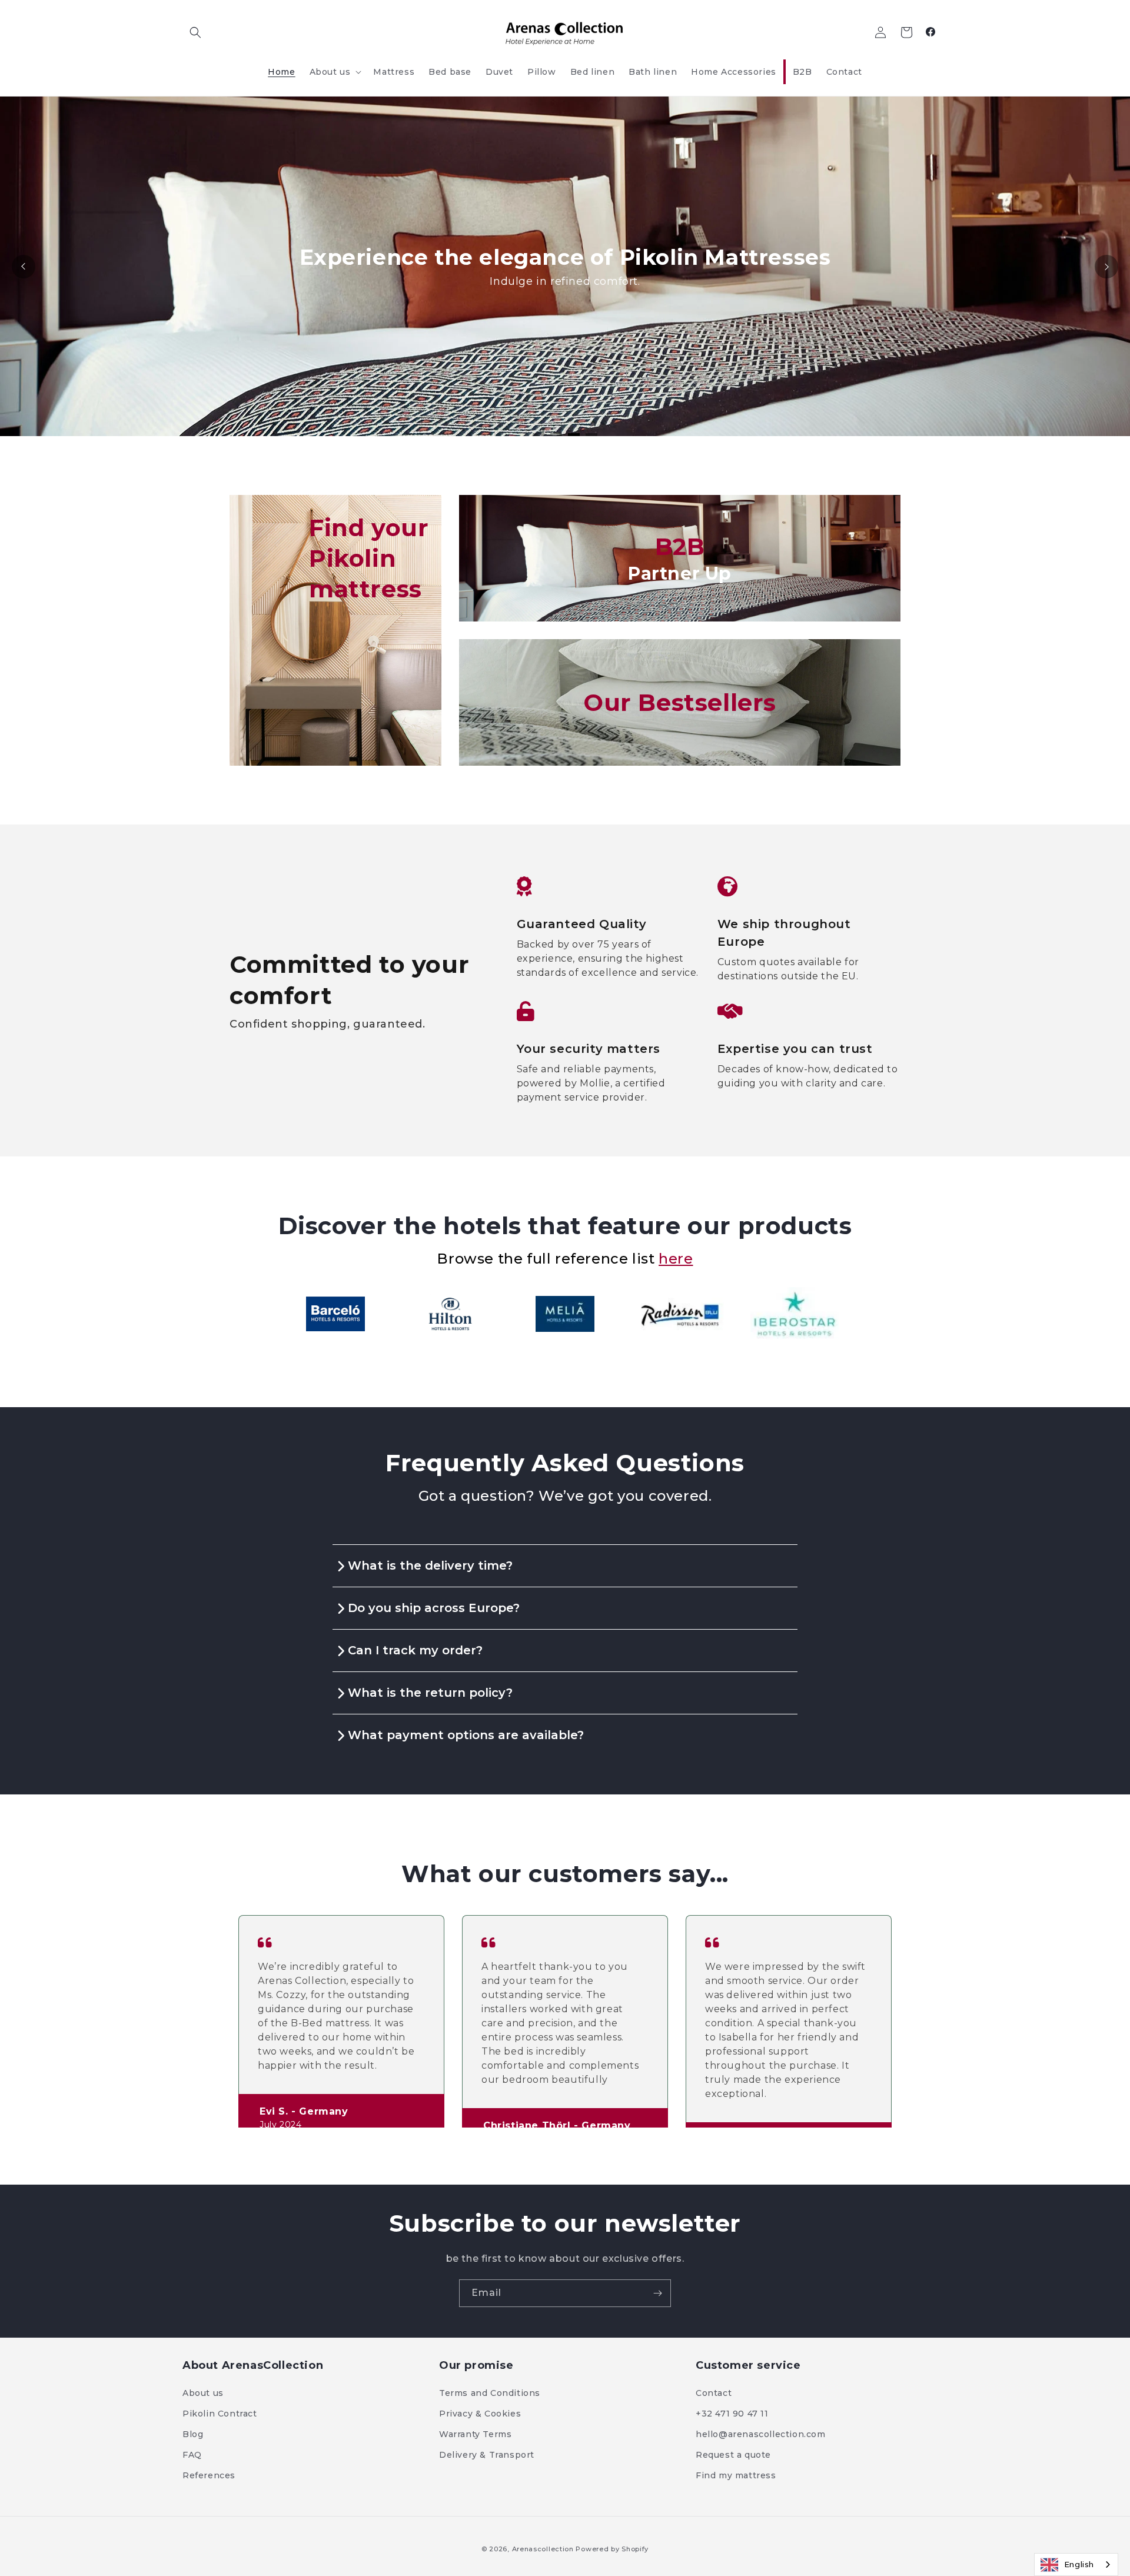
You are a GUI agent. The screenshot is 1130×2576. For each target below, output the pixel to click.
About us (203, 2393)
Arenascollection (543, 2549)
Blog (193, 2434)
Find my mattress (736, 2475)
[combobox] (1076, 2565)
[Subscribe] (657, 2293)
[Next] (1106, 267)
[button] (195, 32)
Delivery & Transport (487, 2455)
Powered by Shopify (612, 2549)
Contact (714, 2393)
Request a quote (733, 2455)
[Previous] (24, 267)
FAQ (192, 2455)
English (1079, 2564)
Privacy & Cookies (480, 2414)
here (676, 1259)
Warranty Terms (475, 2434)
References (209, 2475)
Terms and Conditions (490, 2393)
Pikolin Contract (220, 2414)
